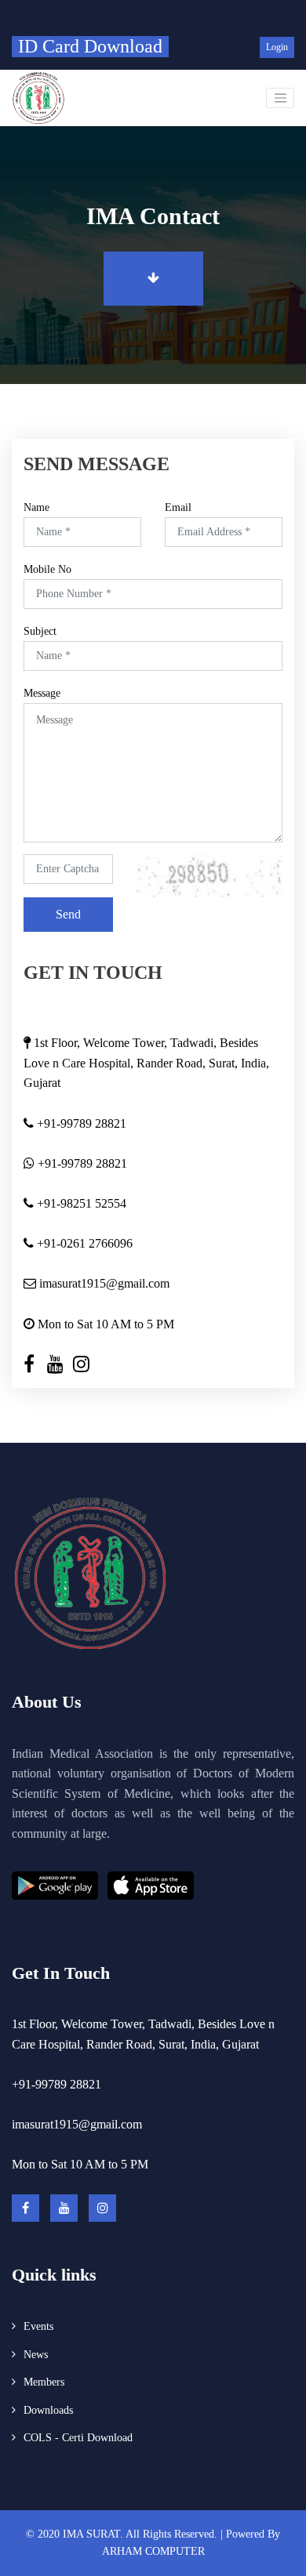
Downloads (48, 2410)
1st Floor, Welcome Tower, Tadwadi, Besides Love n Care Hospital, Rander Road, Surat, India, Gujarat (146, 1063)
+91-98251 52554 (80, 1203)
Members (44, 2382)
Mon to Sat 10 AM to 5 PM (104, 1324)
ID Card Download (90, 46)
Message (42, 694)
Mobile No (47, 570)
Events (38, 2326)
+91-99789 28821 (80, 1123)
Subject (40, 632)
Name (36, 508)
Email (178, 508)
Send (68, 914)
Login (277, 47)
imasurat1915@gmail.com (103, 1283)
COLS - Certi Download (78, 2438)
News (36, 2355)
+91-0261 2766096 (83, 1243)
